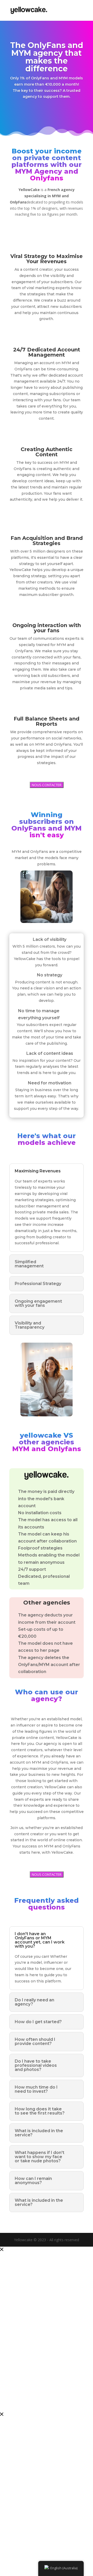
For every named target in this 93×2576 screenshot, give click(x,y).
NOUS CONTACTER (47, 785)
